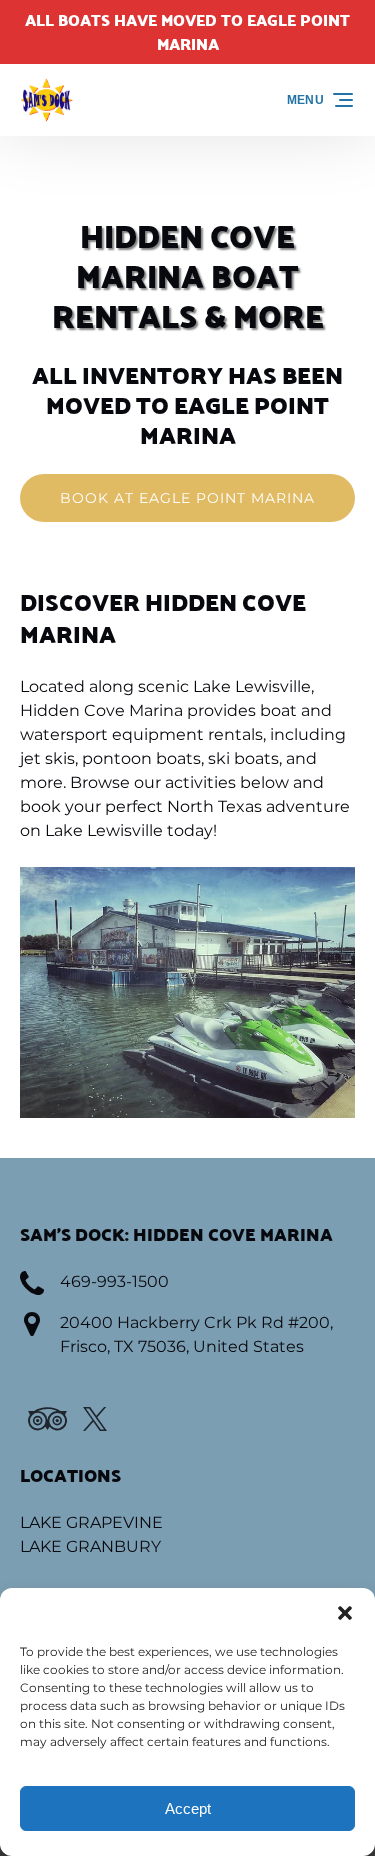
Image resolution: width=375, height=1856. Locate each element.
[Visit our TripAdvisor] (47, 1419)
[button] (345, 1613)
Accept (188, 1808)
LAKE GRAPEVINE (91, 1522)
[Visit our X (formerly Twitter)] (95, 1419)
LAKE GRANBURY (90, 1546)
